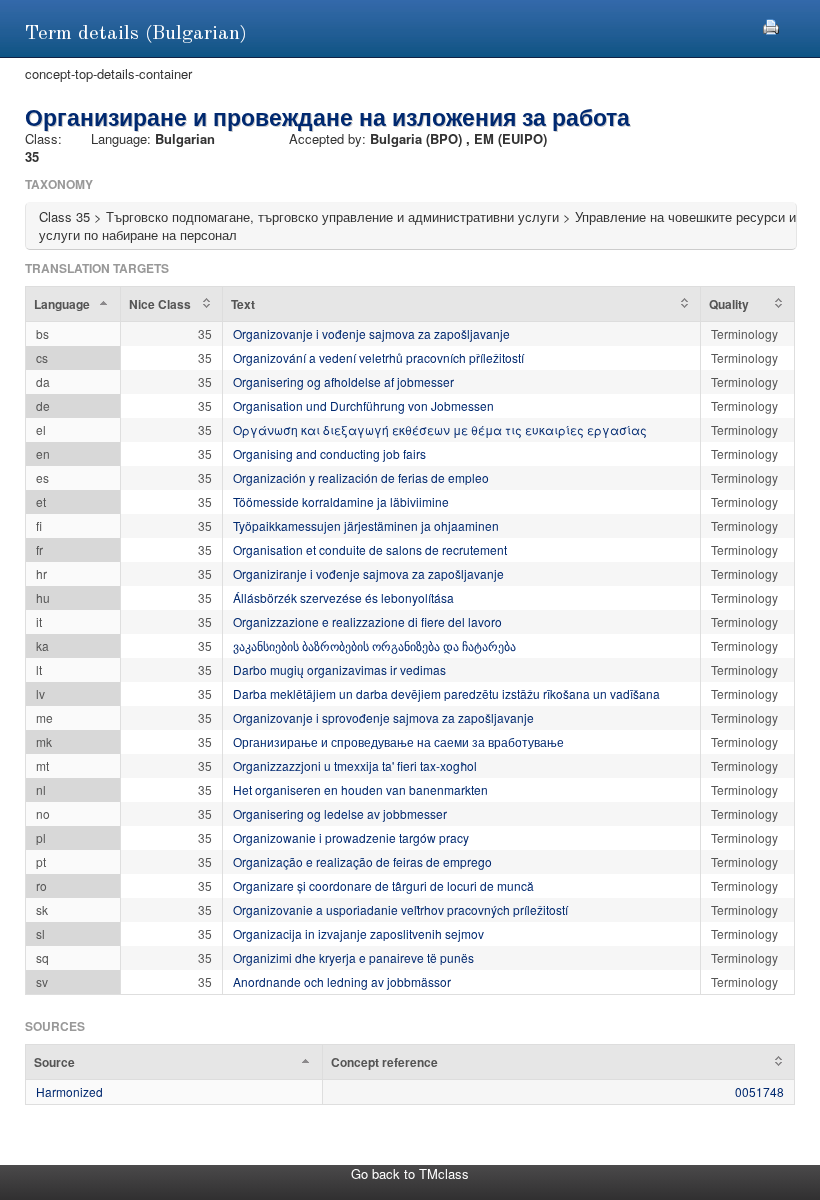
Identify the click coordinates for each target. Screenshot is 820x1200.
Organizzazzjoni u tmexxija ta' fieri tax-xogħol (355, 765)
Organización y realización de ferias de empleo (361, 477)
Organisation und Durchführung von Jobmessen (363, 405)
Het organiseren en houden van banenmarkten (360, 789)
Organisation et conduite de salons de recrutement (370, 549)
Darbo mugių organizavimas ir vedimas (339, 669)
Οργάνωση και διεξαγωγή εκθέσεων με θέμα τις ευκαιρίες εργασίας (440, 429)
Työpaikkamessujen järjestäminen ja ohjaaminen (366, 525)
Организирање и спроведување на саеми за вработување (398, 741)
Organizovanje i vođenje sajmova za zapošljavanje (371, 333)
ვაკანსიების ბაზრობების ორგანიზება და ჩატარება (374, 645)
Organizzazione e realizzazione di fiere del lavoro (367, 621)
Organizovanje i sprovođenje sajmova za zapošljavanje (383, 717)
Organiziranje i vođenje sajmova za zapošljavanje (368, 573)
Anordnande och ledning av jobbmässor (342, 981)
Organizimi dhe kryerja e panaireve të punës (353, 957)
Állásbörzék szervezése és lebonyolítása (343, 597)
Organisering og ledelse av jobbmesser (340, 813)
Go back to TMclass (410, 1173)
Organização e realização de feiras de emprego (362, 861)
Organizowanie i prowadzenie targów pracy (351, 837)
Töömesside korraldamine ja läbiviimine (341, 501)
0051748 (759, 1091)
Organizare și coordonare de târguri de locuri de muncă (383, 885)
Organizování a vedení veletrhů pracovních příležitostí (378, 357)
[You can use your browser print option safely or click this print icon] (771, 24)
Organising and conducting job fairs (329, 453)
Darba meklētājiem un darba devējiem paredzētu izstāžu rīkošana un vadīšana (446, 693)
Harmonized (69, 1091)
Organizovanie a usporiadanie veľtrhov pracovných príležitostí (400, 909)
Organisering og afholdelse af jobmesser (343, 381)
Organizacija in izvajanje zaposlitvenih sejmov (358, 933)
